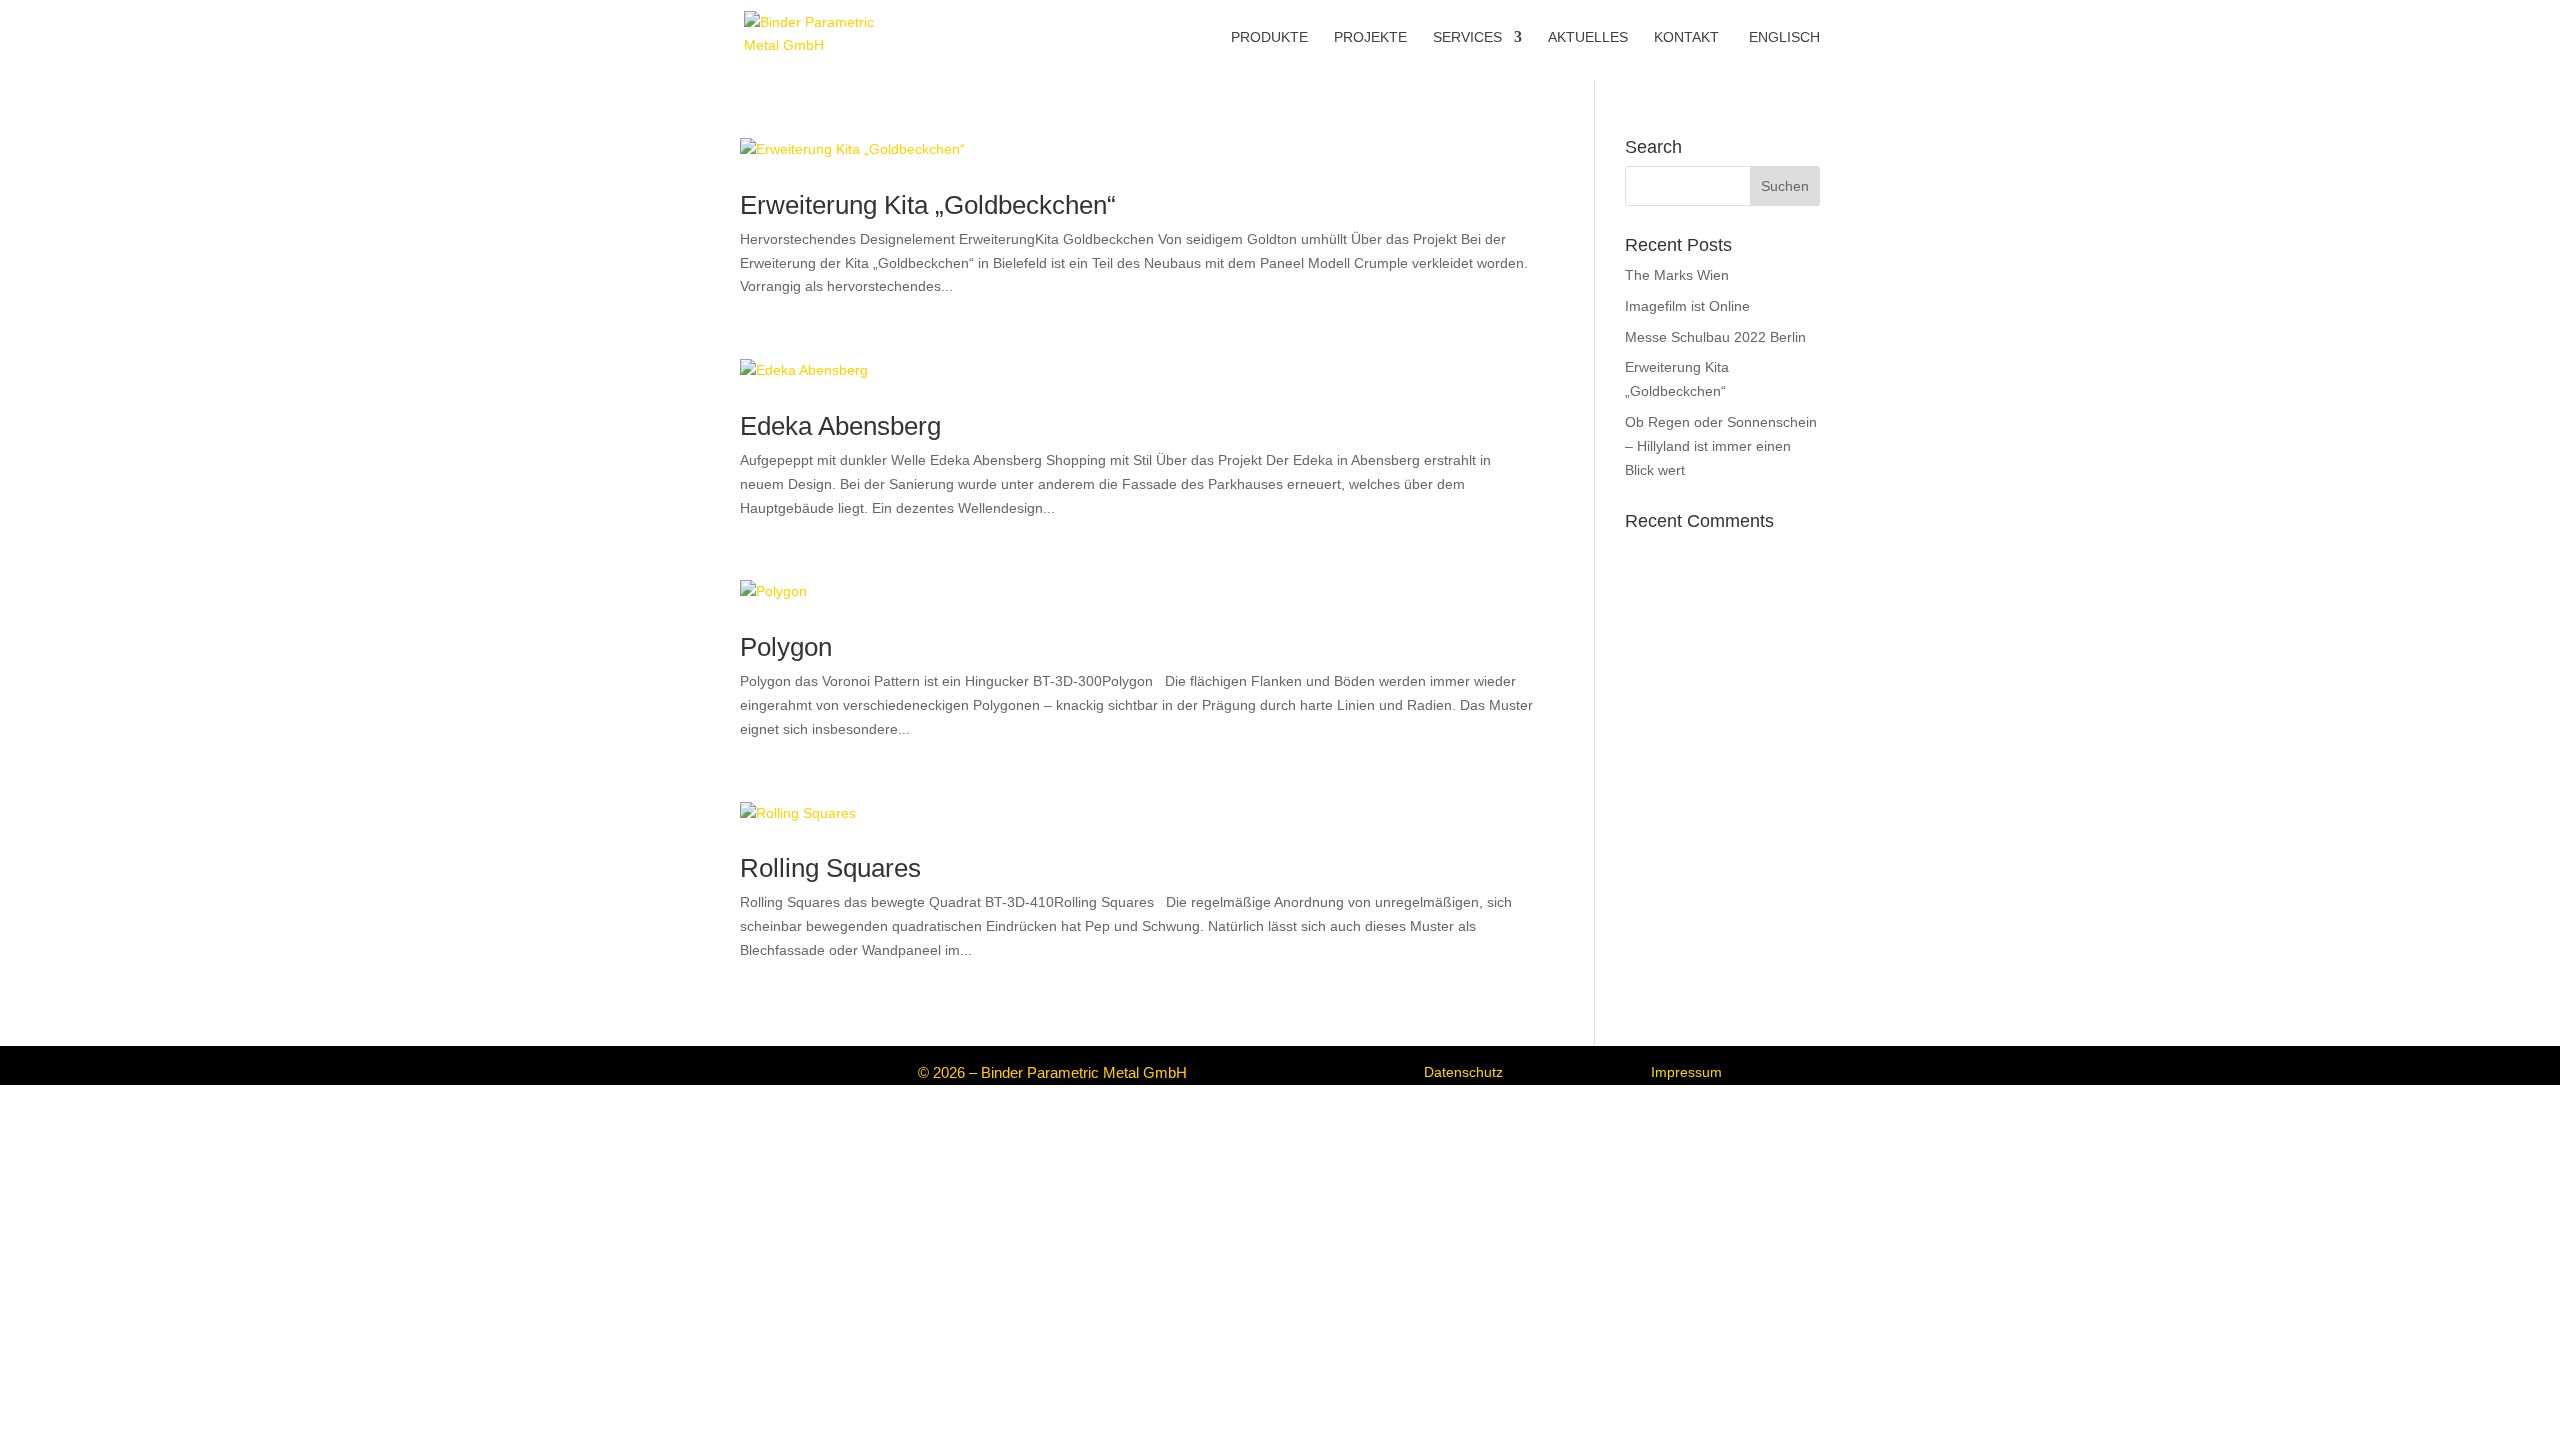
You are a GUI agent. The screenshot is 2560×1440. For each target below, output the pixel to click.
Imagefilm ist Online (1687, 306)
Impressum (1686, 1072)
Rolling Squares (830, 868)
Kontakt (1686, 37)
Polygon (786, 647)
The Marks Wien (1677, 275)
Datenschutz (1463, 1072)
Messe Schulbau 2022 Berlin (1715, 337)
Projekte (1370, 37)
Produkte (1269, 37)
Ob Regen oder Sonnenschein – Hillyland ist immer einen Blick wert (1721, 446)
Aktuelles (1588, 37)
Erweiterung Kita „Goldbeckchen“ (928, 205)
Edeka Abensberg (840, 426)
